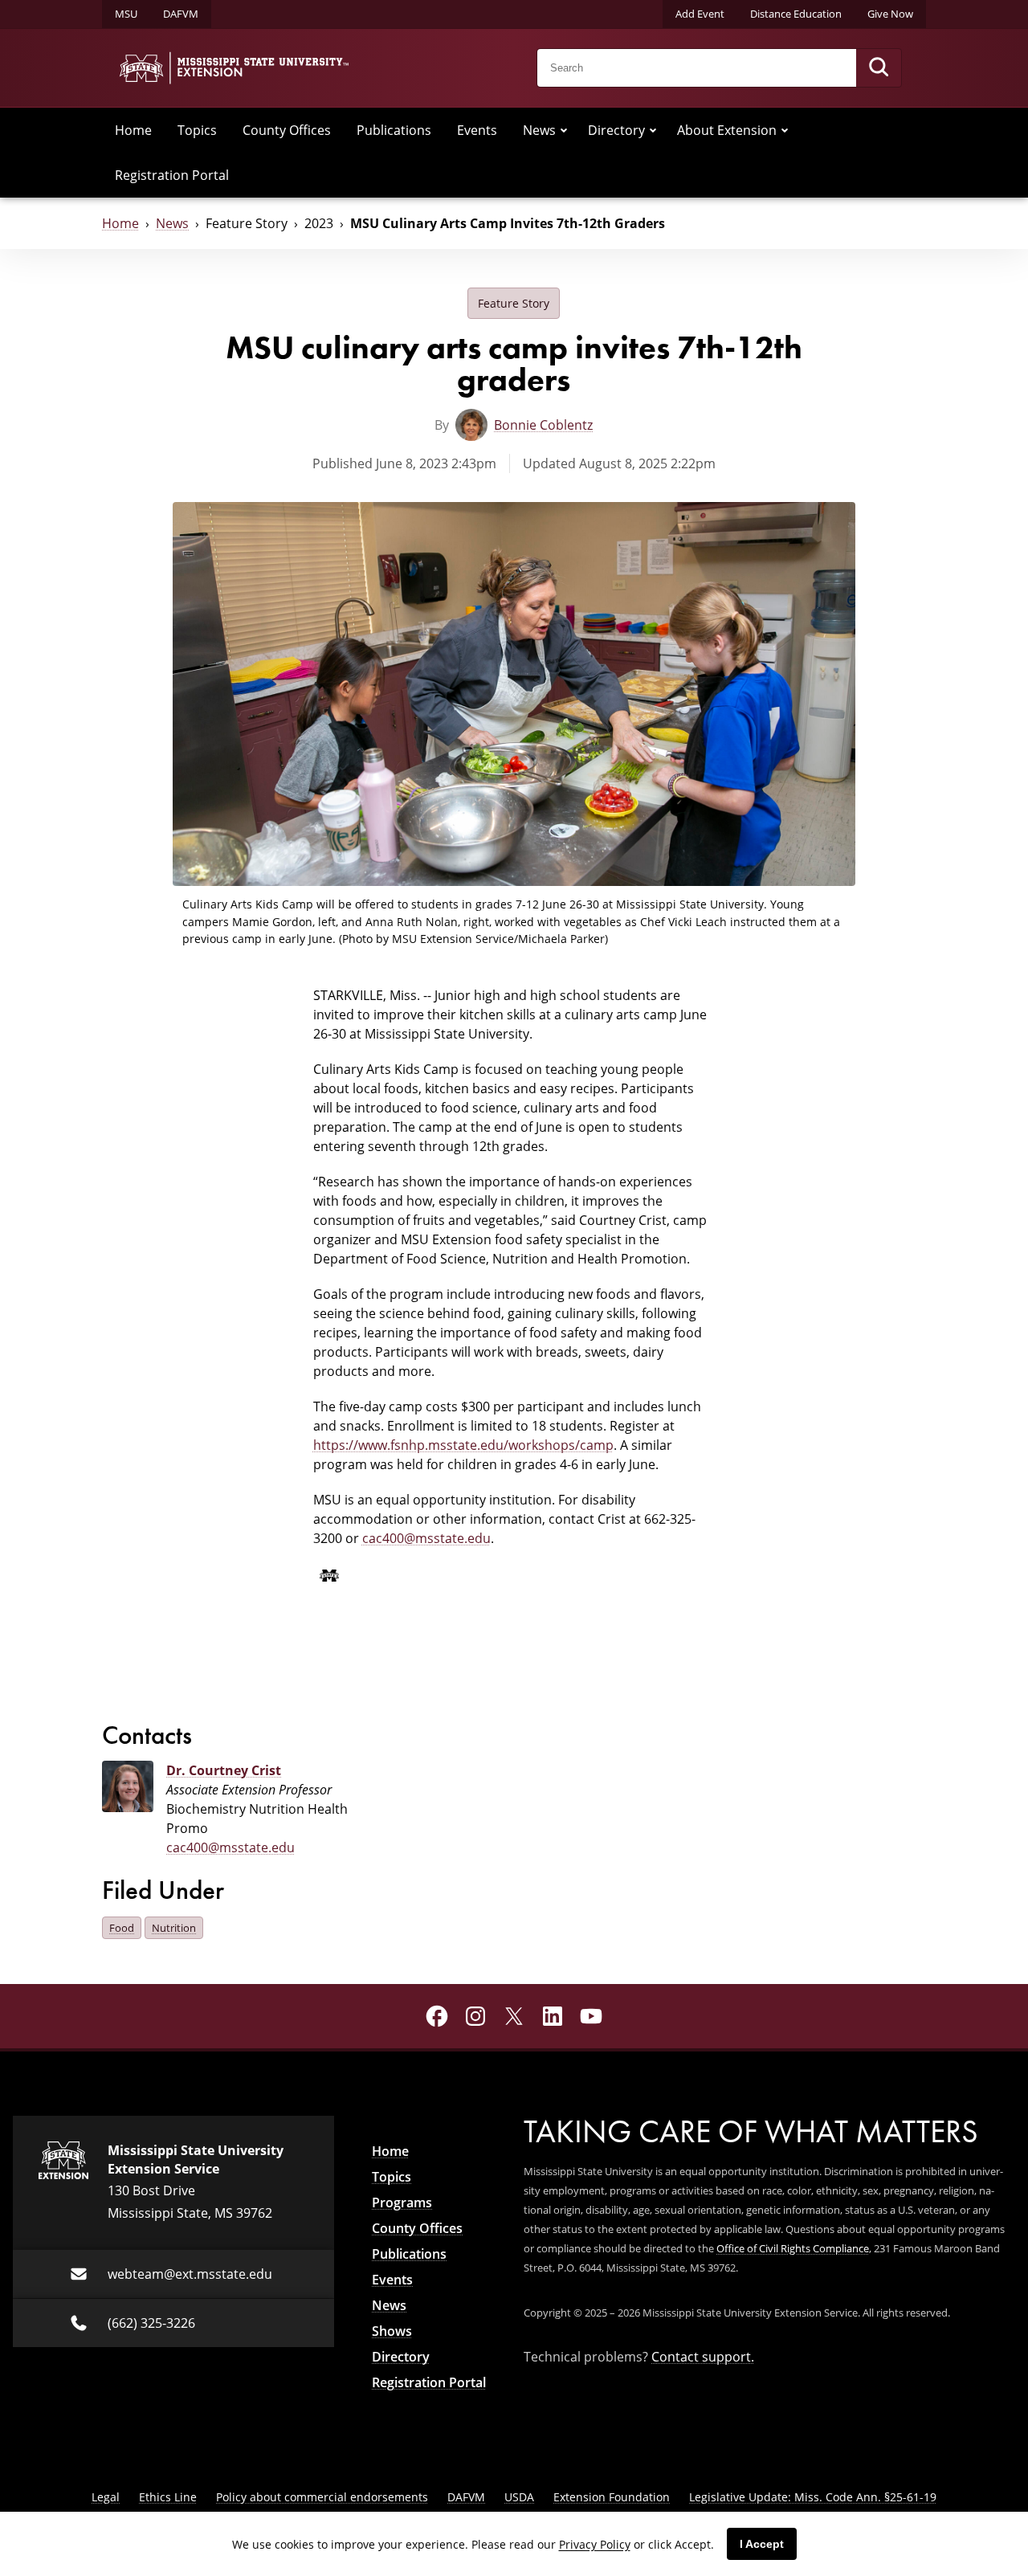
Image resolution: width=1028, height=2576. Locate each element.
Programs (402, 2202)
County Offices (287, 130)
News (539, 130)
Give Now (890, 14)
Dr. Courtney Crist (224, 1770)
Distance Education (796, 14)
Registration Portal (172, 175)
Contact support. (703, 2357)
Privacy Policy (595, 2544)
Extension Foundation (612, 2497)
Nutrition (174, 1928)
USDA (519, 2497)
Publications (394, 130)
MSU (126, 14)
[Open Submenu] (564, 130)
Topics (197, 130)
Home (133, 130)
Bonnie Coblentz (543, 425)
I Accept (762, 2544)
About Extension (727, 130)
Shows (392, 2331)
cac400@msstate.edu (426, 1538)
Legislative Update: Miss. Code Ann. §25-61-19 (813, 2497)
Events (477, 130)
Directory (616, 130)
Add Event (700, 14)
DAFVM (181, 14)
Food (122, 1928)
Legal (106, 2497)
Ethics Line (168, 2497)
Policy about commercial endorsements (322, 2497)
